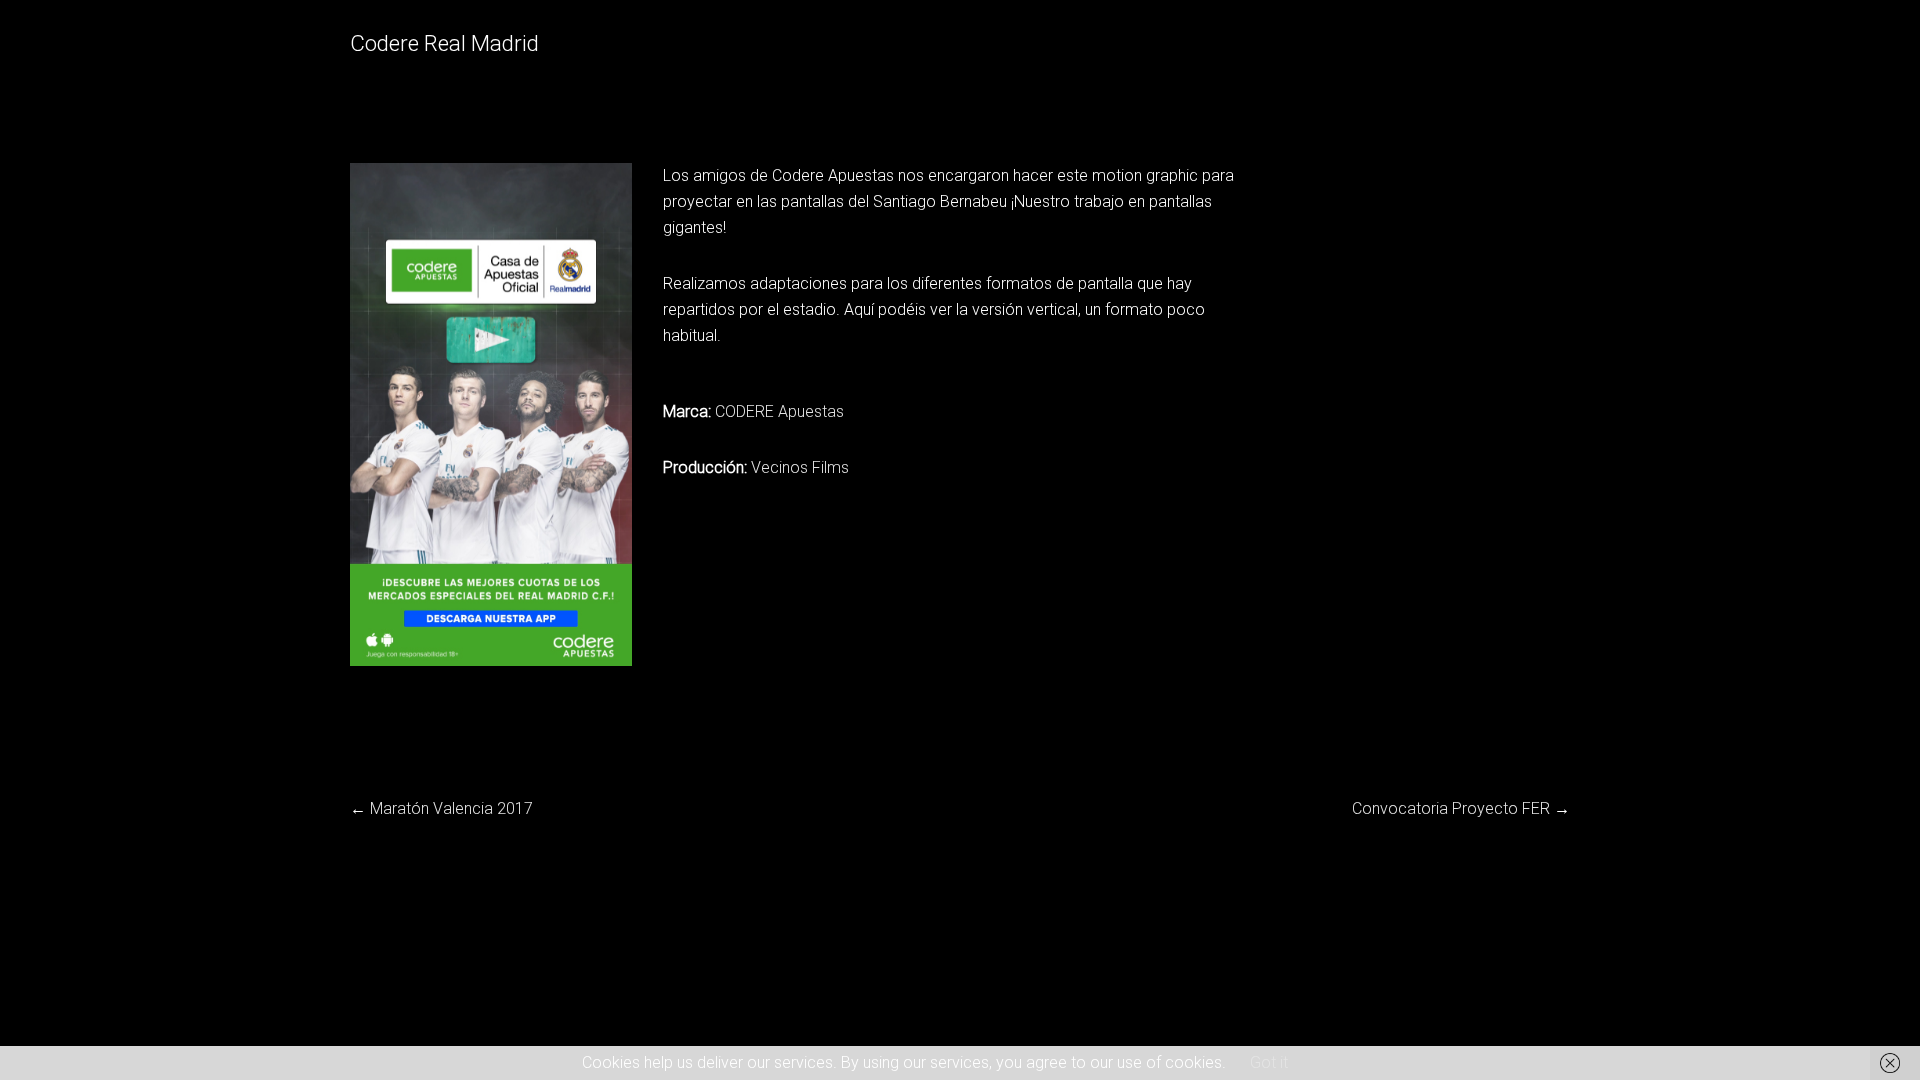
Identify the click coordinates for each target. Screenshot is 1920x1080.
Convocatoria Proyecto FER (1451, 808)
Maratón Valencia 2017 (451, 808)
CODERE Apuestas (779, 411)
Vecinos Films (800, 467)
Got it (1269, 1062)
